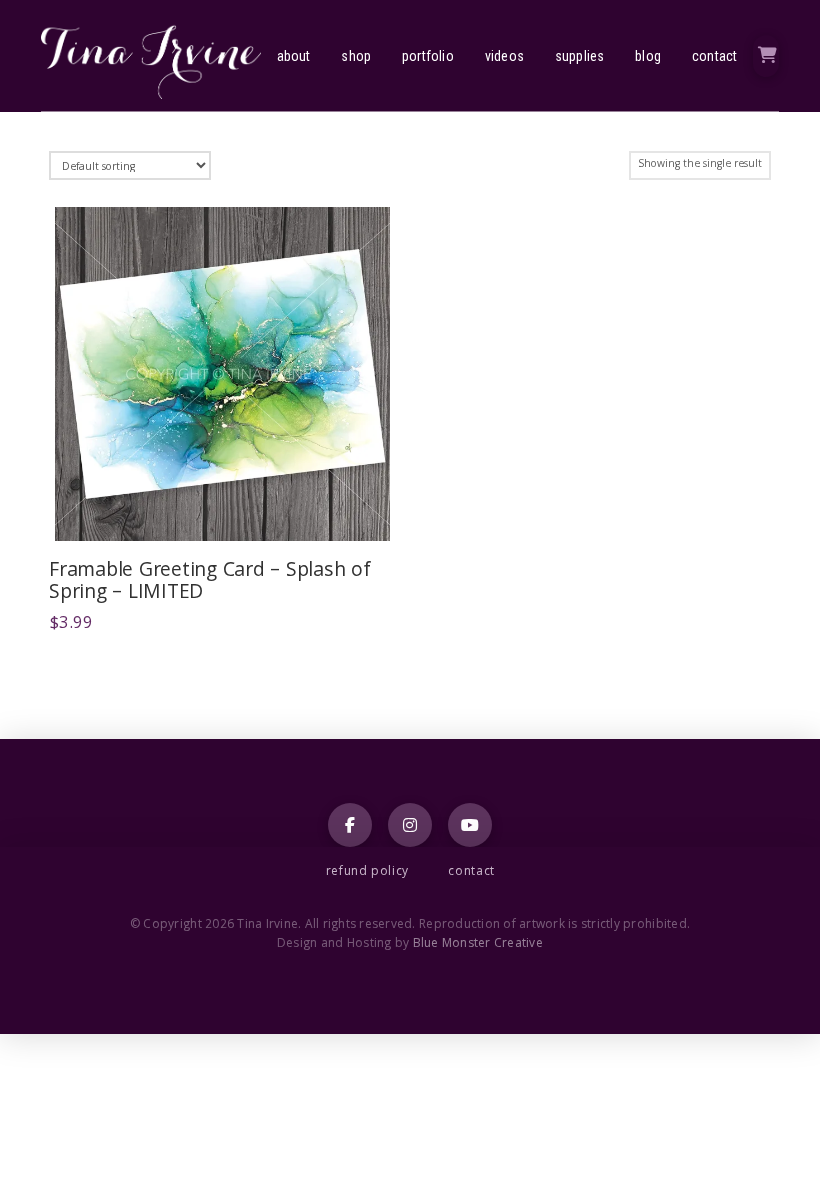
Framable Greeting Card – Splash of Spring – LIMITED (210, 583)
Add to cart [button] (230, 510)
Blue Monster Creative (478, 944)
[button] (766, 56)
